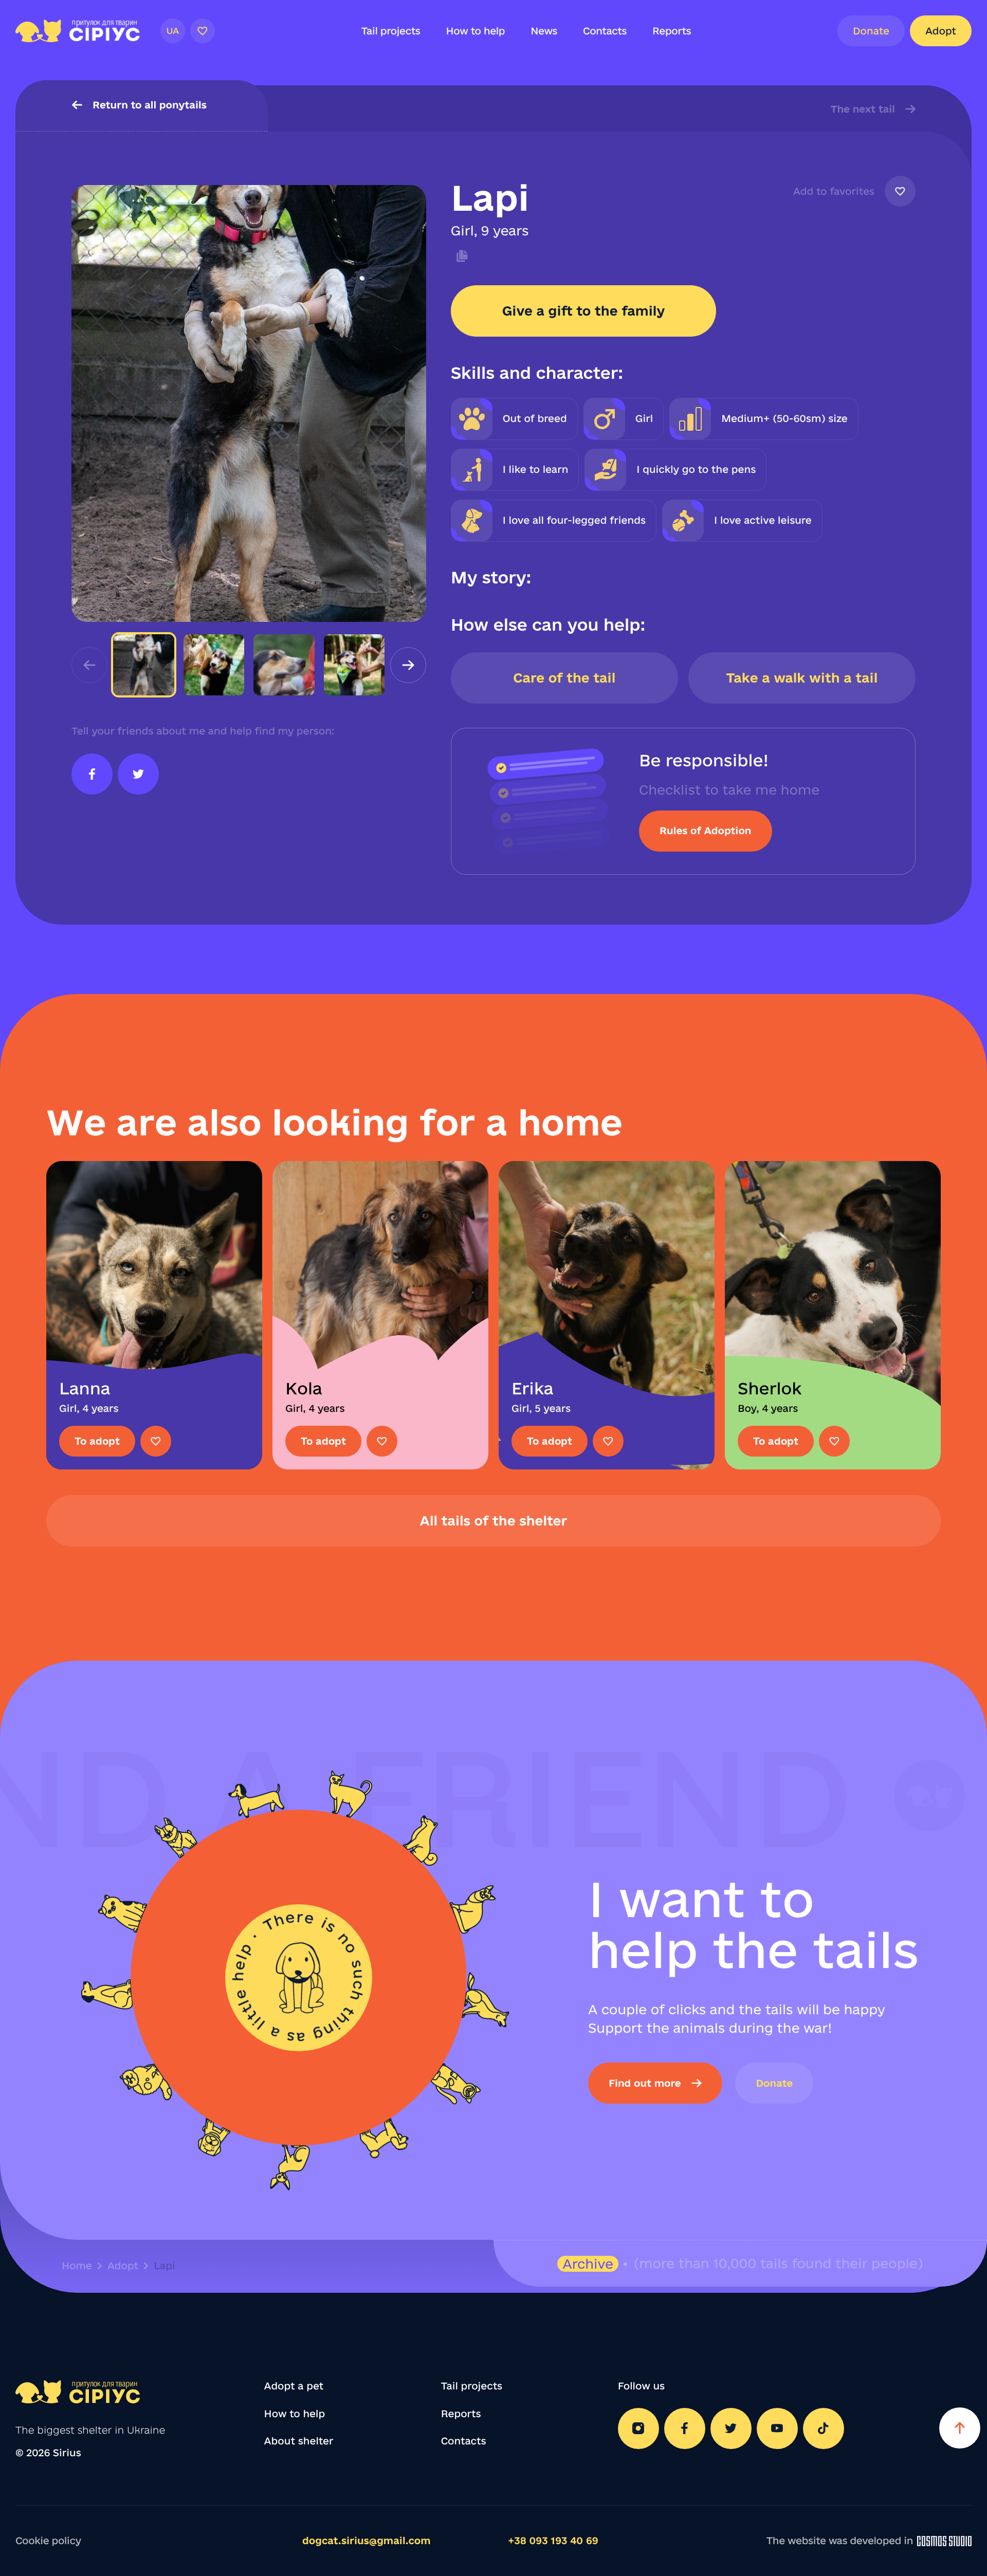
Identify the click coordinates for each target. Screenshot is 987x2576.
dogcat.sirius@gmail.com (367, 2541)
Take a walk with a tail (802, 678)
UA (172, 31)
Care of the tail (564, 678)
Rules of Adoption (705, 831)
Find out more (645, 2083)
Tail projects (391, 31)
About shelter (299, 2441)
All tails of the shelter (494, 1521)
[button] (408, 665)
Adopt (941, 31)
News (544, 31)
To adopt (97, 1441)
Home (77, 2266)
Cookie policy (48, 2541)
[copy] (460, 256)
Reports (672, 31)
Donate (871, 31)
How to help (476, 31)
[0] (203, 31)
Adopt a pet (294, 2386)
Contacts (605, 31)
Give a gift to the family (584, 311)
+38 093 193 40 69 (553, 2541)
